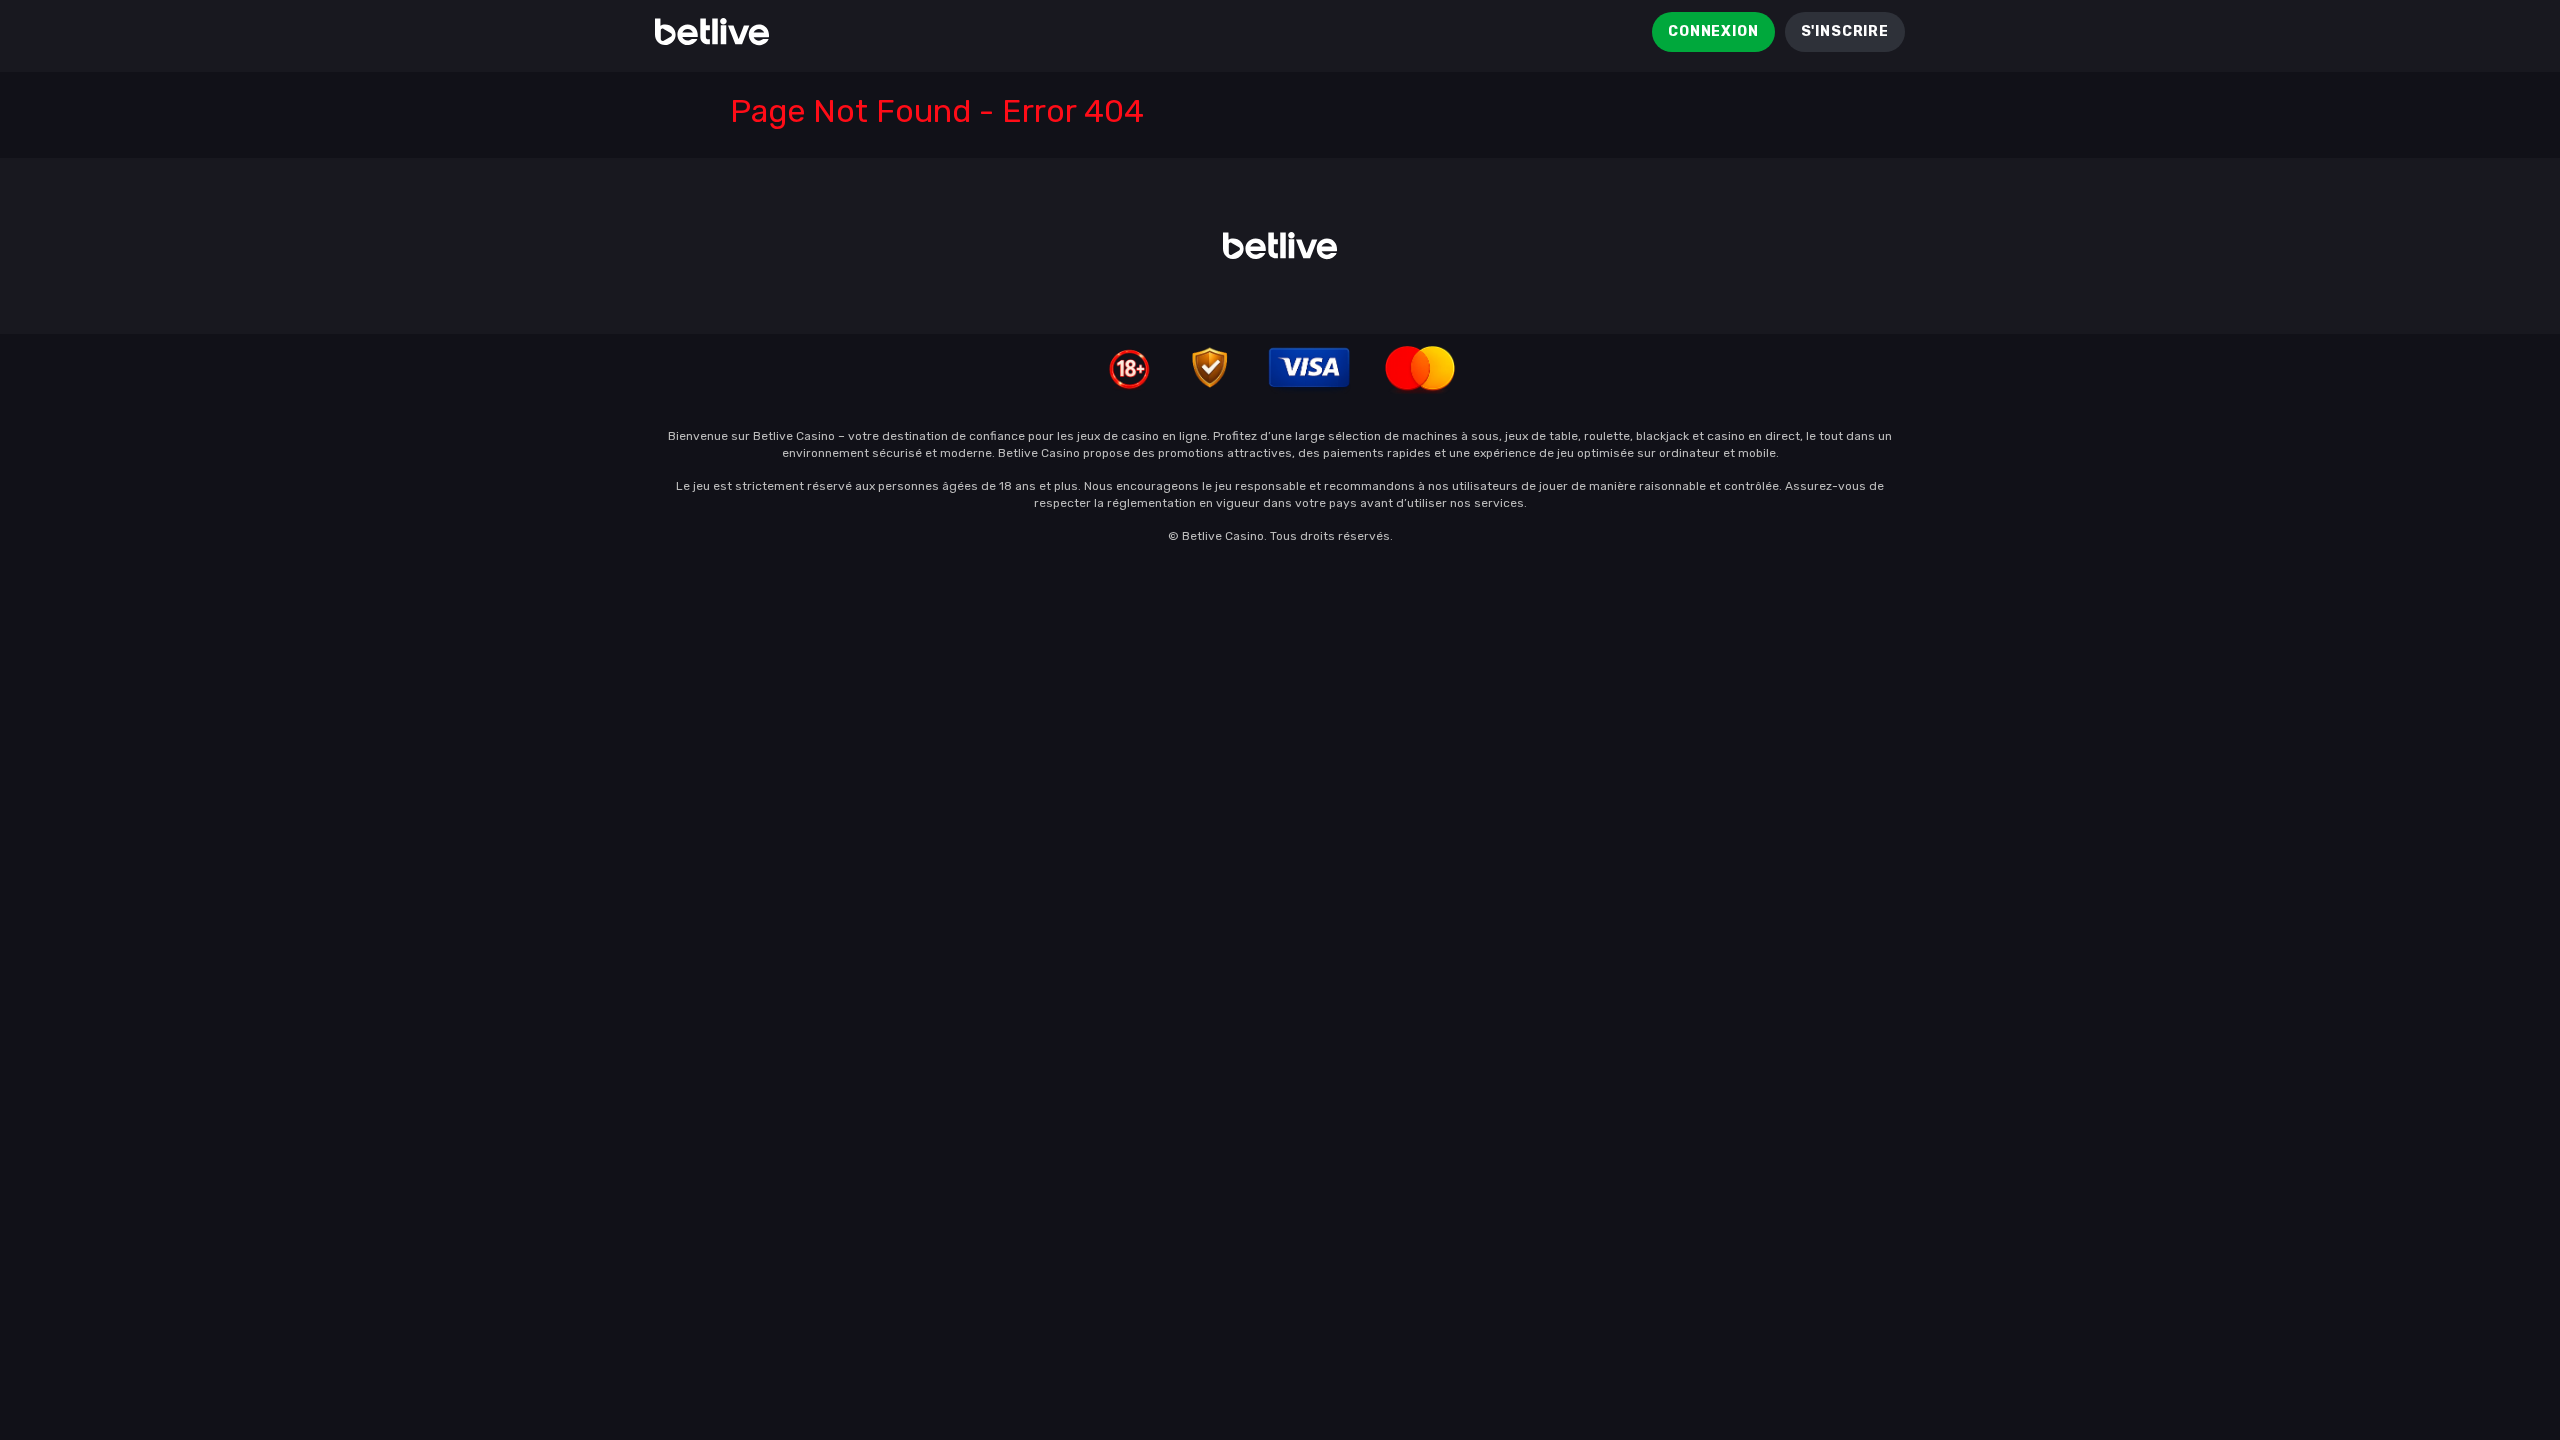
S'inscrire (1845, 31)
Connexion (1713, 31)
